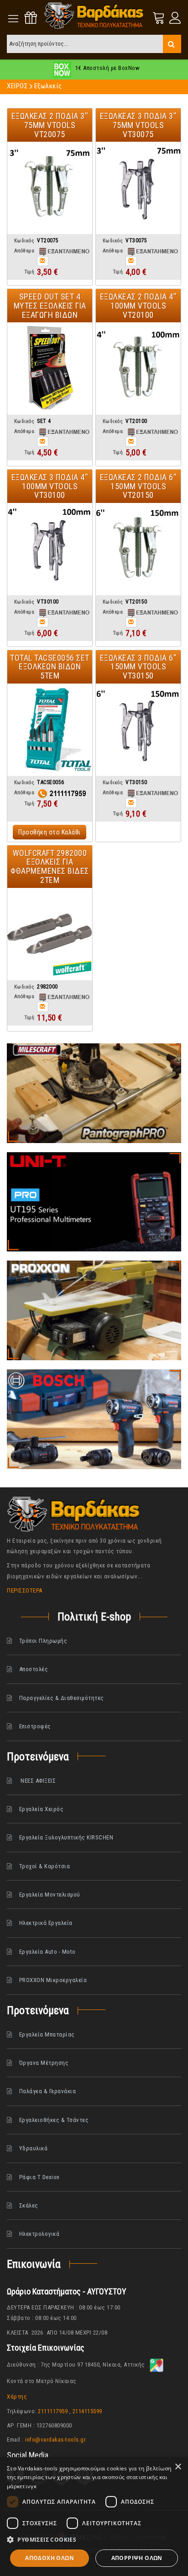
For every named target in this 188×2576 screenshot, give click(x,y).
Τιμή (29, 272)
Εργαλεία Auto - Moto (47, 1952)
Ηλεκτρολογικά (39, 2234)
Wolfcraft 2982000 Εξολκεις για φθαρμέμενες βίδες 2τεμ (50, 866)
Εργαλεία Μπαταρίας (47, 2034)
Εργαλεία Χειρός (42, 1809)
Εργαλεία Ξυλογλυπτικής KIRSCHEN (66, 1837)
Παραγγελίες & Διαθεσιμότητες (62, 1698)
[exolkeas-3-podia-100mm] (50, 549)
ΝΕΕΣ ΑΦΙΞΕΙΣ (38, 1781)
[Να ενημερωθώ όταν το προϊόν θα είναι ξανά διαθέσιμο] (43, 261)
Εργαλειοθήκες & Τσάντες (54, 2120)
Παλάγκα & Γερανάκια (48, 2091)
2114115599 (87, 2411)
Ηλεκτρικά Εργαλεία (46, 1923)
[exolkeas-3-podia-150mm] (138, 729)
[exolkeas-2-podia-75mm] (50, 187)
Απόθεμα (24, 251)
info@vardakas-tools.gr (55, 2440)
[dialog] (94, 2517)
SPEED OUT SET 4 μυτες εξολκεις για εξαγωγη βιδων (50, 306)
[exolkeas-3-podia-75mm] (138, 187)
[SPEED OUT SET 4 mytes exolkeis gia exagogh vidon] (50, 368)
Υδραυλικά (34, 2148)
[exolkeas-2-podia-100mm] (138, 368)
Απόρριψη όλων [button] (137, 2558)
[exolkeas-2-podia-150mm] (138, 549)
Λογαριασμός (174, 18)
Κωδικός (24, 241)
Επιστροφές (35, 1726)
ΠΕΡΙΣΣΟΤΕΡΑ (25, 1590)
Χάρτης (17, 2397)
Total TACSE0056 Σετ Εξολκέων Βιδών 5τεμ (50, 667)
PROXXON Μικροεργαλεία (53, 1980)
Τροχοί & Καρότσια (45, 1866)
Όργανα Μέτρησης (44, 2063)
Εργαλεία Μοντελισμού (50, 1895)
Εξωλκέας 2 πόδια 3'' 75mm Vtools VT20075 (50, 125)
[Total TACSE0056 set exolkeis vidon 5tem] (50, 729)
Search (172, 44)
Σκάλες (29, 2205)
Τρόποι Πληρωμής (43, 1641)
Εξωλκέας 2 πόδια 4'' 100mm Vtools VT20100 (138, 306)
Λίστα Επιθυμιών (31, 18)
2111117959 (53, 2411)
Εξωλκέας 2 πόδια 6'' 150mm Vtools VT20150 (138, 486)
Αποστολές (34, 1669)
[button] (94, 2540)
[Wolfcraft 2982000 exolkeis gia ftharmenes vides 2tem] (50, 934)
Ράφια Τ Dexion (39, 2177)
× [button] (178, 2467)
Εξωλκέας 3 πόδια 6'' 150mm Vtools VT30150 (138, 667)
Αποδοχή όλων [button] (50, 2558)
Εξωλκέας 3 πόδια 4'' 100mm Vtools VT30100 (50, 486)
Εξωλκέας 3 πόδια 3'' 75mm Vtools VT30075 (138, 125)
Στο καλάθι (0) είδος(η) (159, 18)
